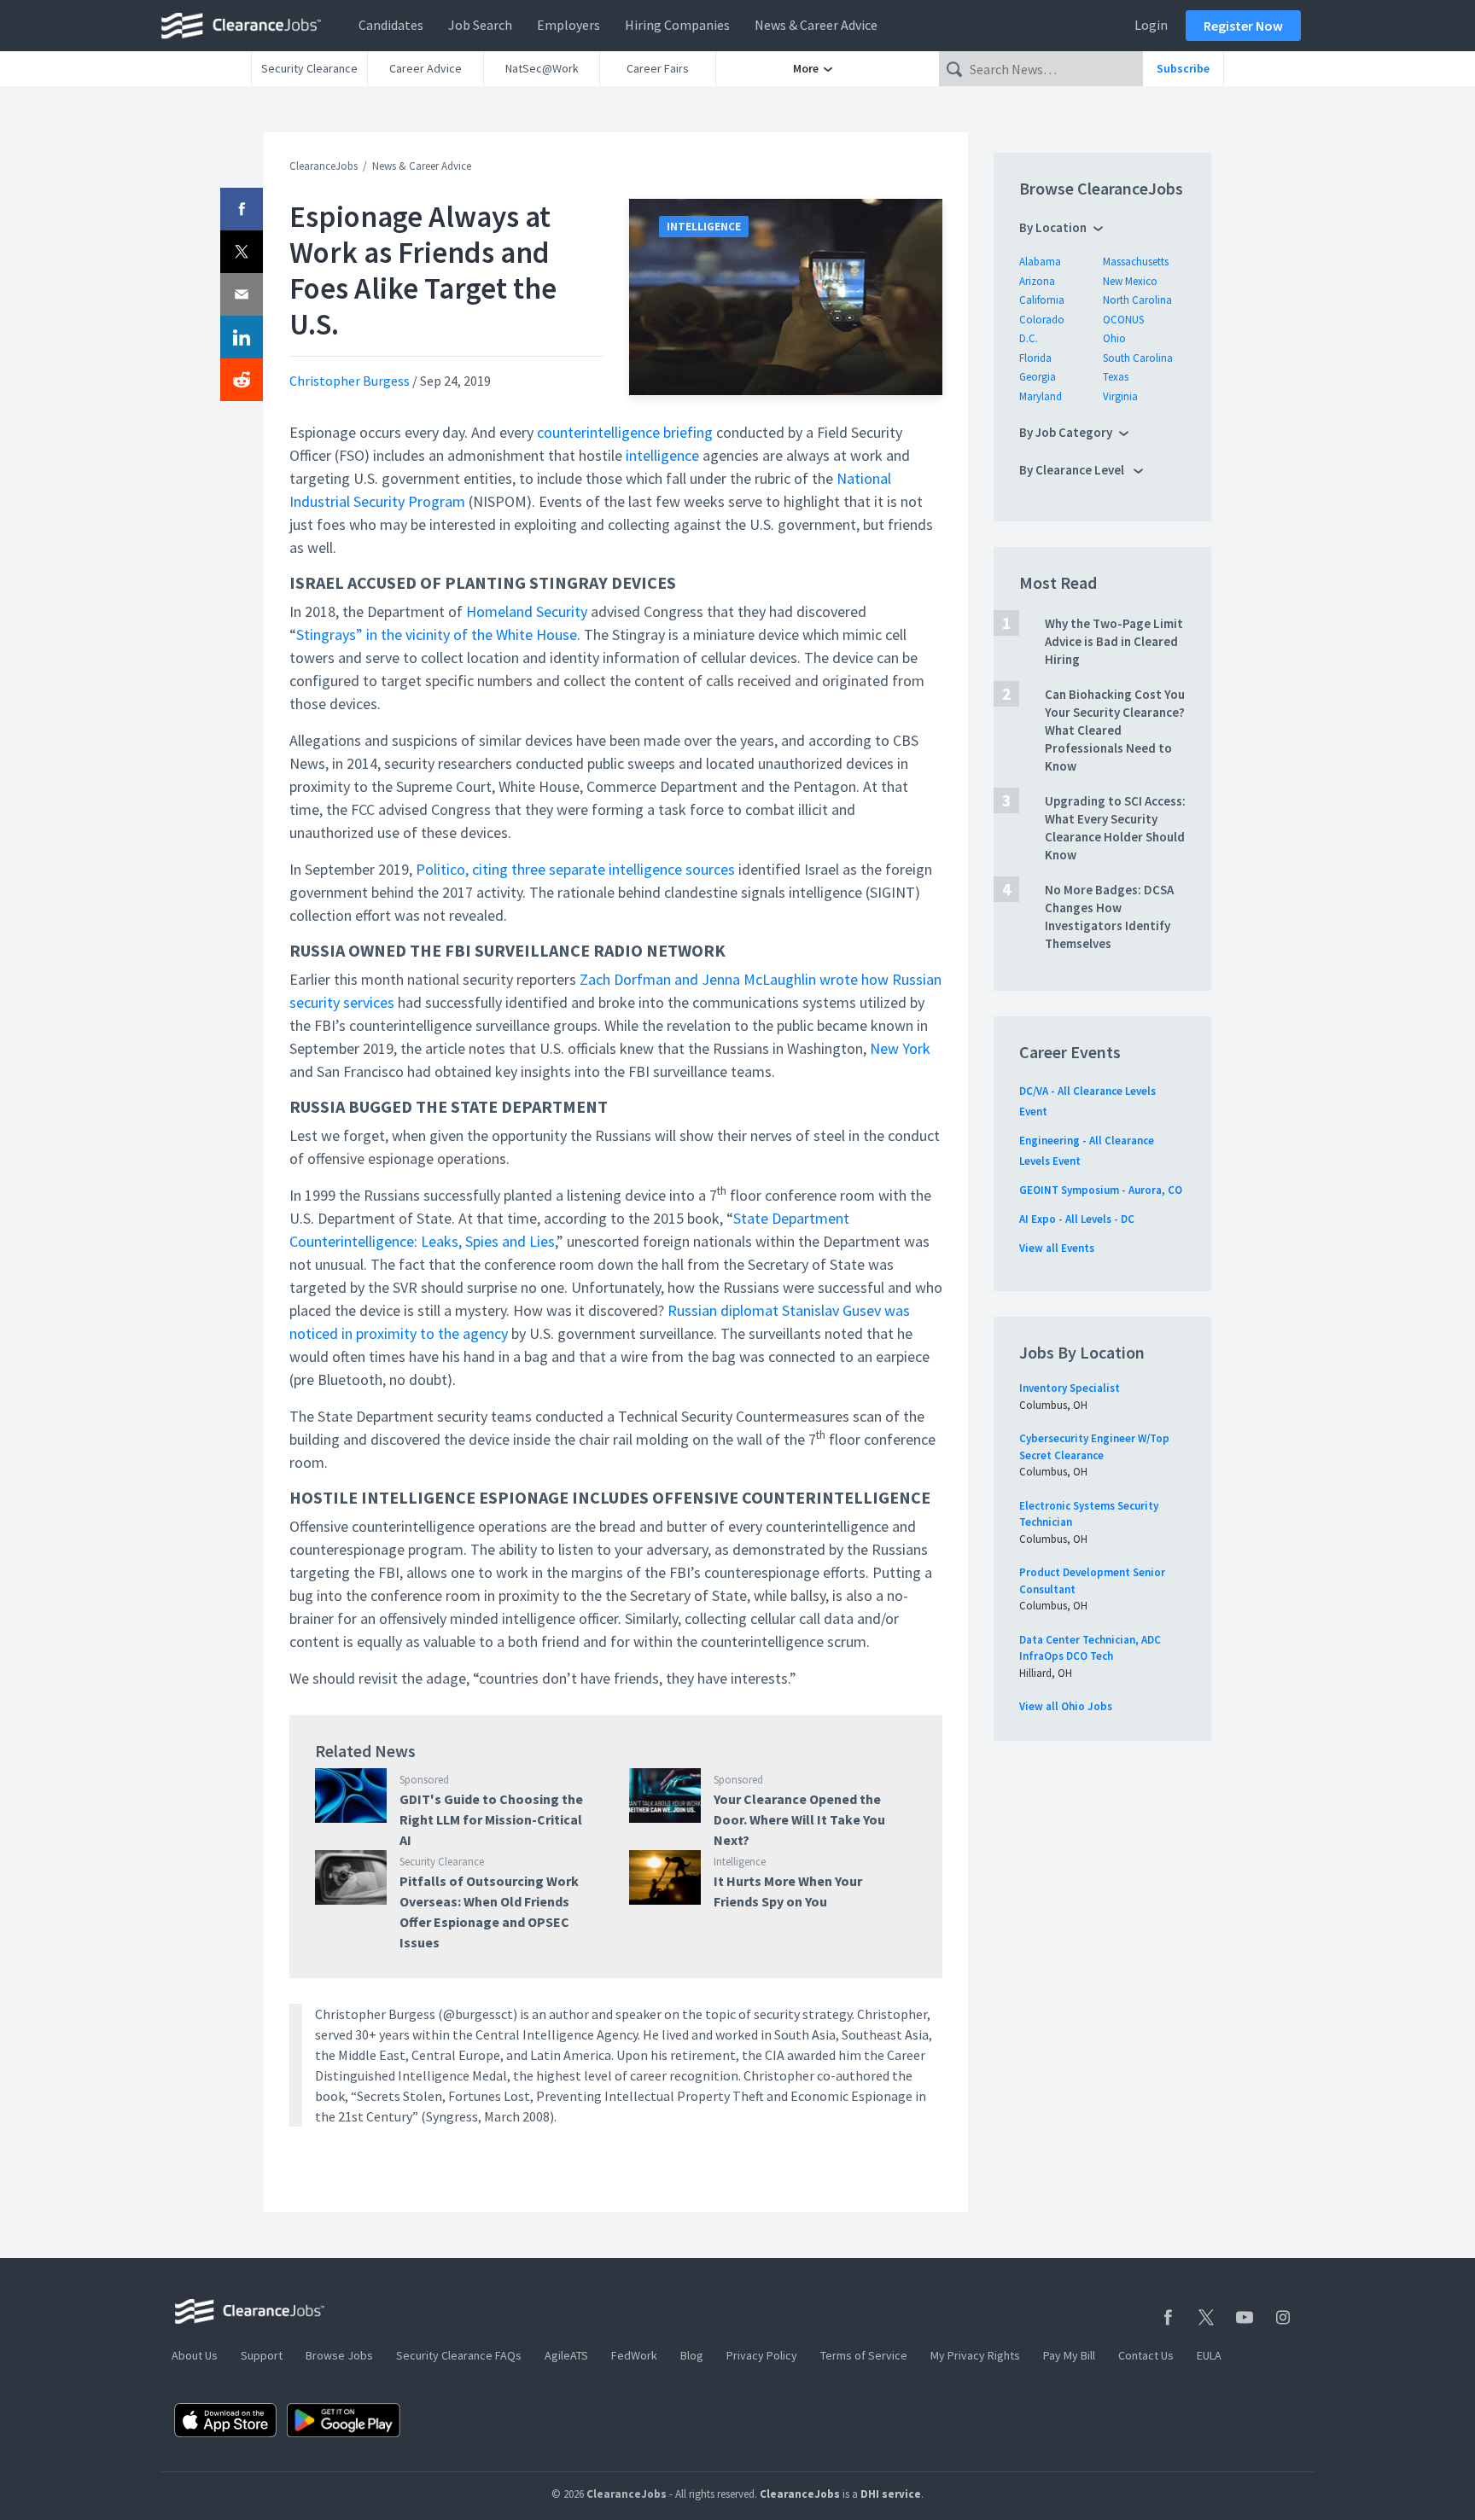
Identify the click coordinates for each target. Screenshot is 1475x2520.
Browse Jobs (339, 2355)
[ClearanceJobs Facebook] (1168, 2317)
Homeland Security (527, 611)
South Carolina (1138, 358)
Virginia (1120, 396)
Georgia (1038, 377)
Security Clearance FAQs (459, 2355)
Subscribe (1183, 68)
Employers (568, 25)
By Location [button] (1053, 227)
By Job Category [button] (1066, 432)
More (807, 68)
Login (1151, 25)
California (1042, 300)
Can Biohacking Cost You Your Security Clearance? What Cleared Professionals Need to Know (1115, 730)
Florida (1035, 358)
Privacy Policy (762, 2355)
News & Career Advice (816, 25)
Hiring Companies (677, 25)
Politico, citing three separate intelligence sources (575, 869)
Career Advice (426, 68)
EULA (1209, 2355)
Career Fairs (658, 68)
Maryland (1041, 396)
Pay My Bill (1069, 2355)
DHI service (891, 2494)
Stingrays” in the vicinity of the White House (437, 634)
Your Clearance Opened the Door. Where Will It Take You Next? (799, 1819)
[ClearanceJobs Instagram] (1283, 2317)
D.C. (1029, 338)
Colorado (1042, 320)
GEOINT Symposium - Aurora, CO (1101, 1190)
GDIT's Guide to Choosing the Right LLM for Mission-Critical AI (491, 1819)
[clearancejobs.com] (246, 26)
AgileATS (566, 2355)
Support (262, 2355)
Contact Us (1146, 2355)
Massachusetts (1136, 262)
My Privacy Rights (975, 2355)
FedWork (634, 2355)
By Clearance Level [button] (1073, 470)
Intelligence (704, 227)
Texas (1116, 377)
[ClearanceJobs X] (1206, 2317)
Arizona (1037, 281)
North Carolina (1137, 300)
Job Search (480, 25)
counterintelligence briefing (625, 432)
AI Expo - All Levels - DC (1077, 1219)
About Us (195, 2355)
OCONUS (1123, 320)
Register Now (1243, 26)
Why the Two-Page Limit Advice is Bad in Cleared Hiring (1114, 641)
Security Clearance (309, 68)
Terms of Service (864, 2355)
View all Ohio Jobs (1066, 1706)
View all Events (1057, 1248)
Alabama (1040, 262)
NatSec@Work (542, 68)
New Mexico (1130, 281)
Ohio (1114, 338)
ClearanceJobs (324, 166)
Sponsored (424, 1780)
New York (900, 1048)
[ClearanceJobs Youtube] (1245, 2317)
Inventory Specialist (1070, 1388)
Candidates (391, 25)
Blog (692, 2355)
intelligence (662, 455)
